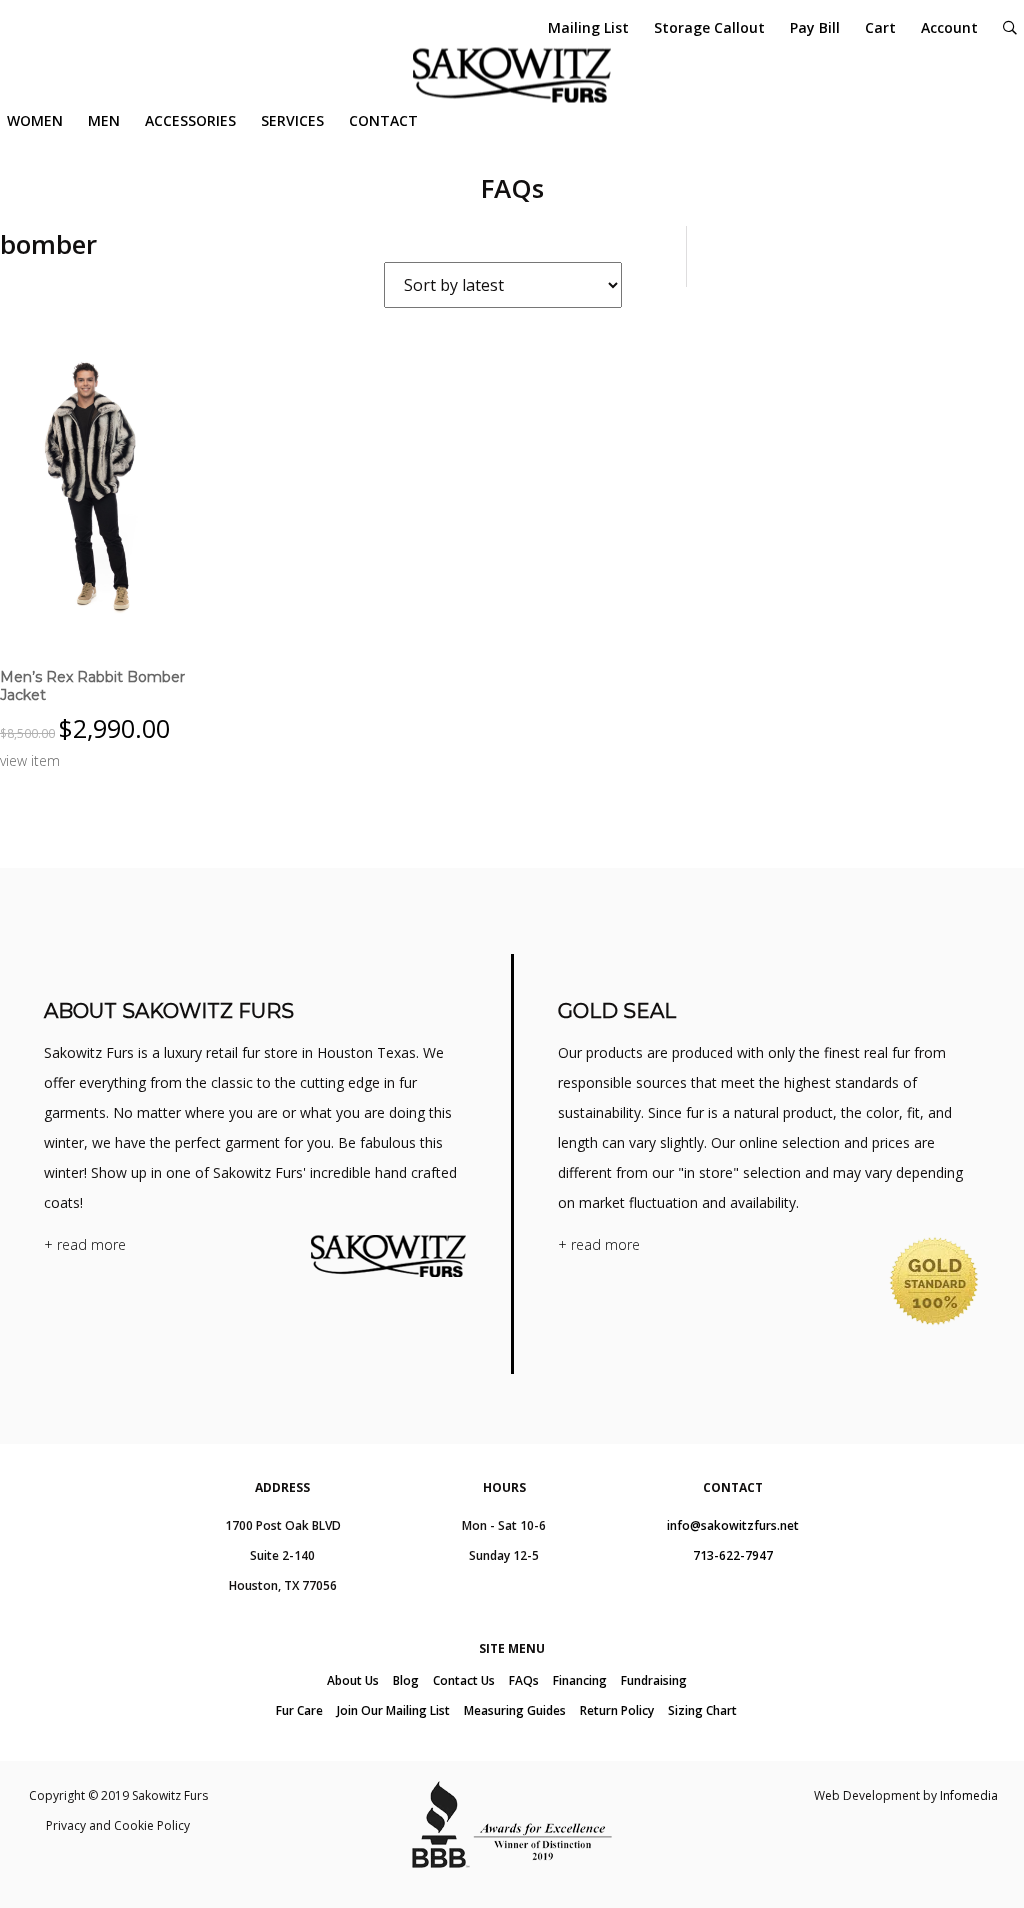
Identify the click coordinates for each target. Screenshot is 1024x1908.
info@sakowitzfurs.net (733, 1525)
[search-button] (1010, 27)
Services (292, 120)
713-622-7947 (733, 1555)
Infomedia (969, 1795)
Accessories (190, 120)
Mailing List (588, 27)
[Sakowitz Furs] (512, 75)
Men (104, 120)
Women (35, 120)
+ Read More (85, 1244)
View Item (30, 760)
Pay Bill (815, 27)
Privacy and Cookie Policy (118, 1825)
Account (949, 27)
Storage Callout (709, 27)
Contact (383, 120)
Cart (880, 27)
